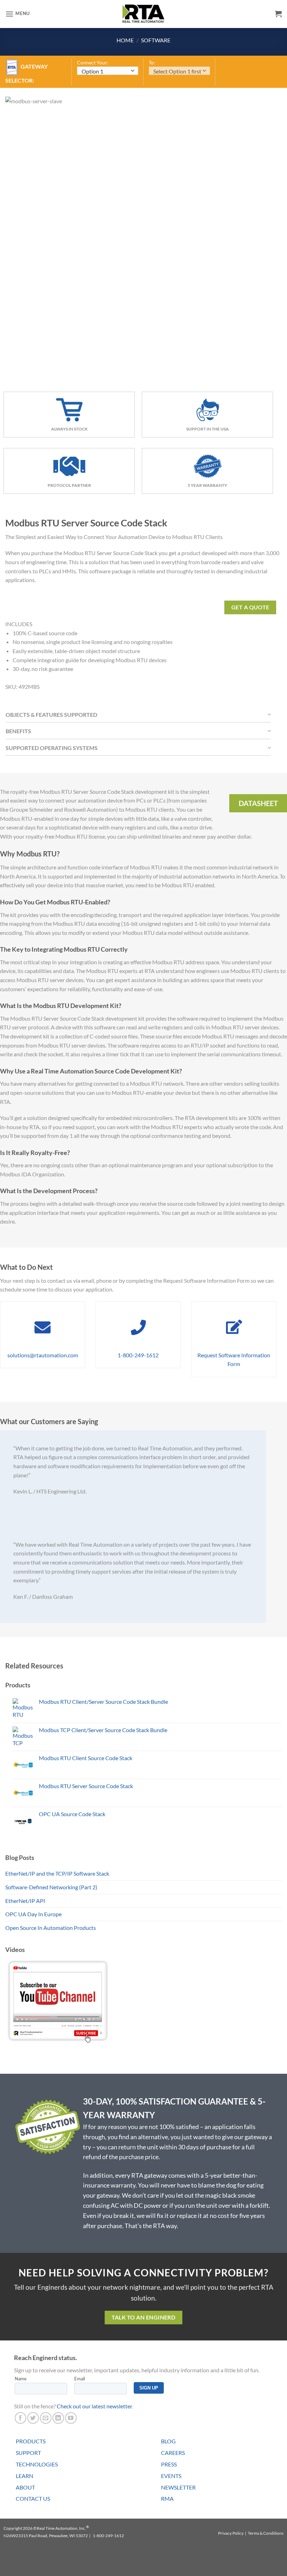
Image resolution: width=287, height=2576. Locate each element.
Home (125, 40)
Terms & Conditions (266, 2533)
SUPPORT (28, 2453)
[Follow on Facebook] (20, 2418)
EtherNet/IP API (25, 1901)
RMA (167, 2498)
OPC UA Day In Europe (33, 1914)
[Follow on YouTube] (71, 2418)
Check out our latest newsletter (94, 2406)
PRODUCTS (31, 2441)
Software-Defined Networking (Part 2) (51, 1887)
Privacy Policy (231, 2533)
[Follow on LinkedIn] (58, 2418)
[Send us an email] (46, 2418)
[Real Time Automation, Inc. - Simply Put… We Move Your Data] (143, 14)
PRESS (169, 2464)
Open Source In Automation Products (51, 1928)
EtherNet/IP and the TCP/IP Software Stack (57, 1873)
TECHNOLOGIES (37, 2464)
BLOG (168, 2441)
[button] (17, 14)
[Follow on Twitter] (33, 2418)
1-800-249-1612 (138, 1355)
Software (156, 40)
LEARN (24, 2476)
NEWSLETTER (178, 2487)
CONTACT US (33, 2498)
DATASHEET (258, 803)
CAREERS (173, 2453)
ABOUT (25, 2487)
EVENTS (171, 2476)
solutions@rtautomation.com (43, 1355)
